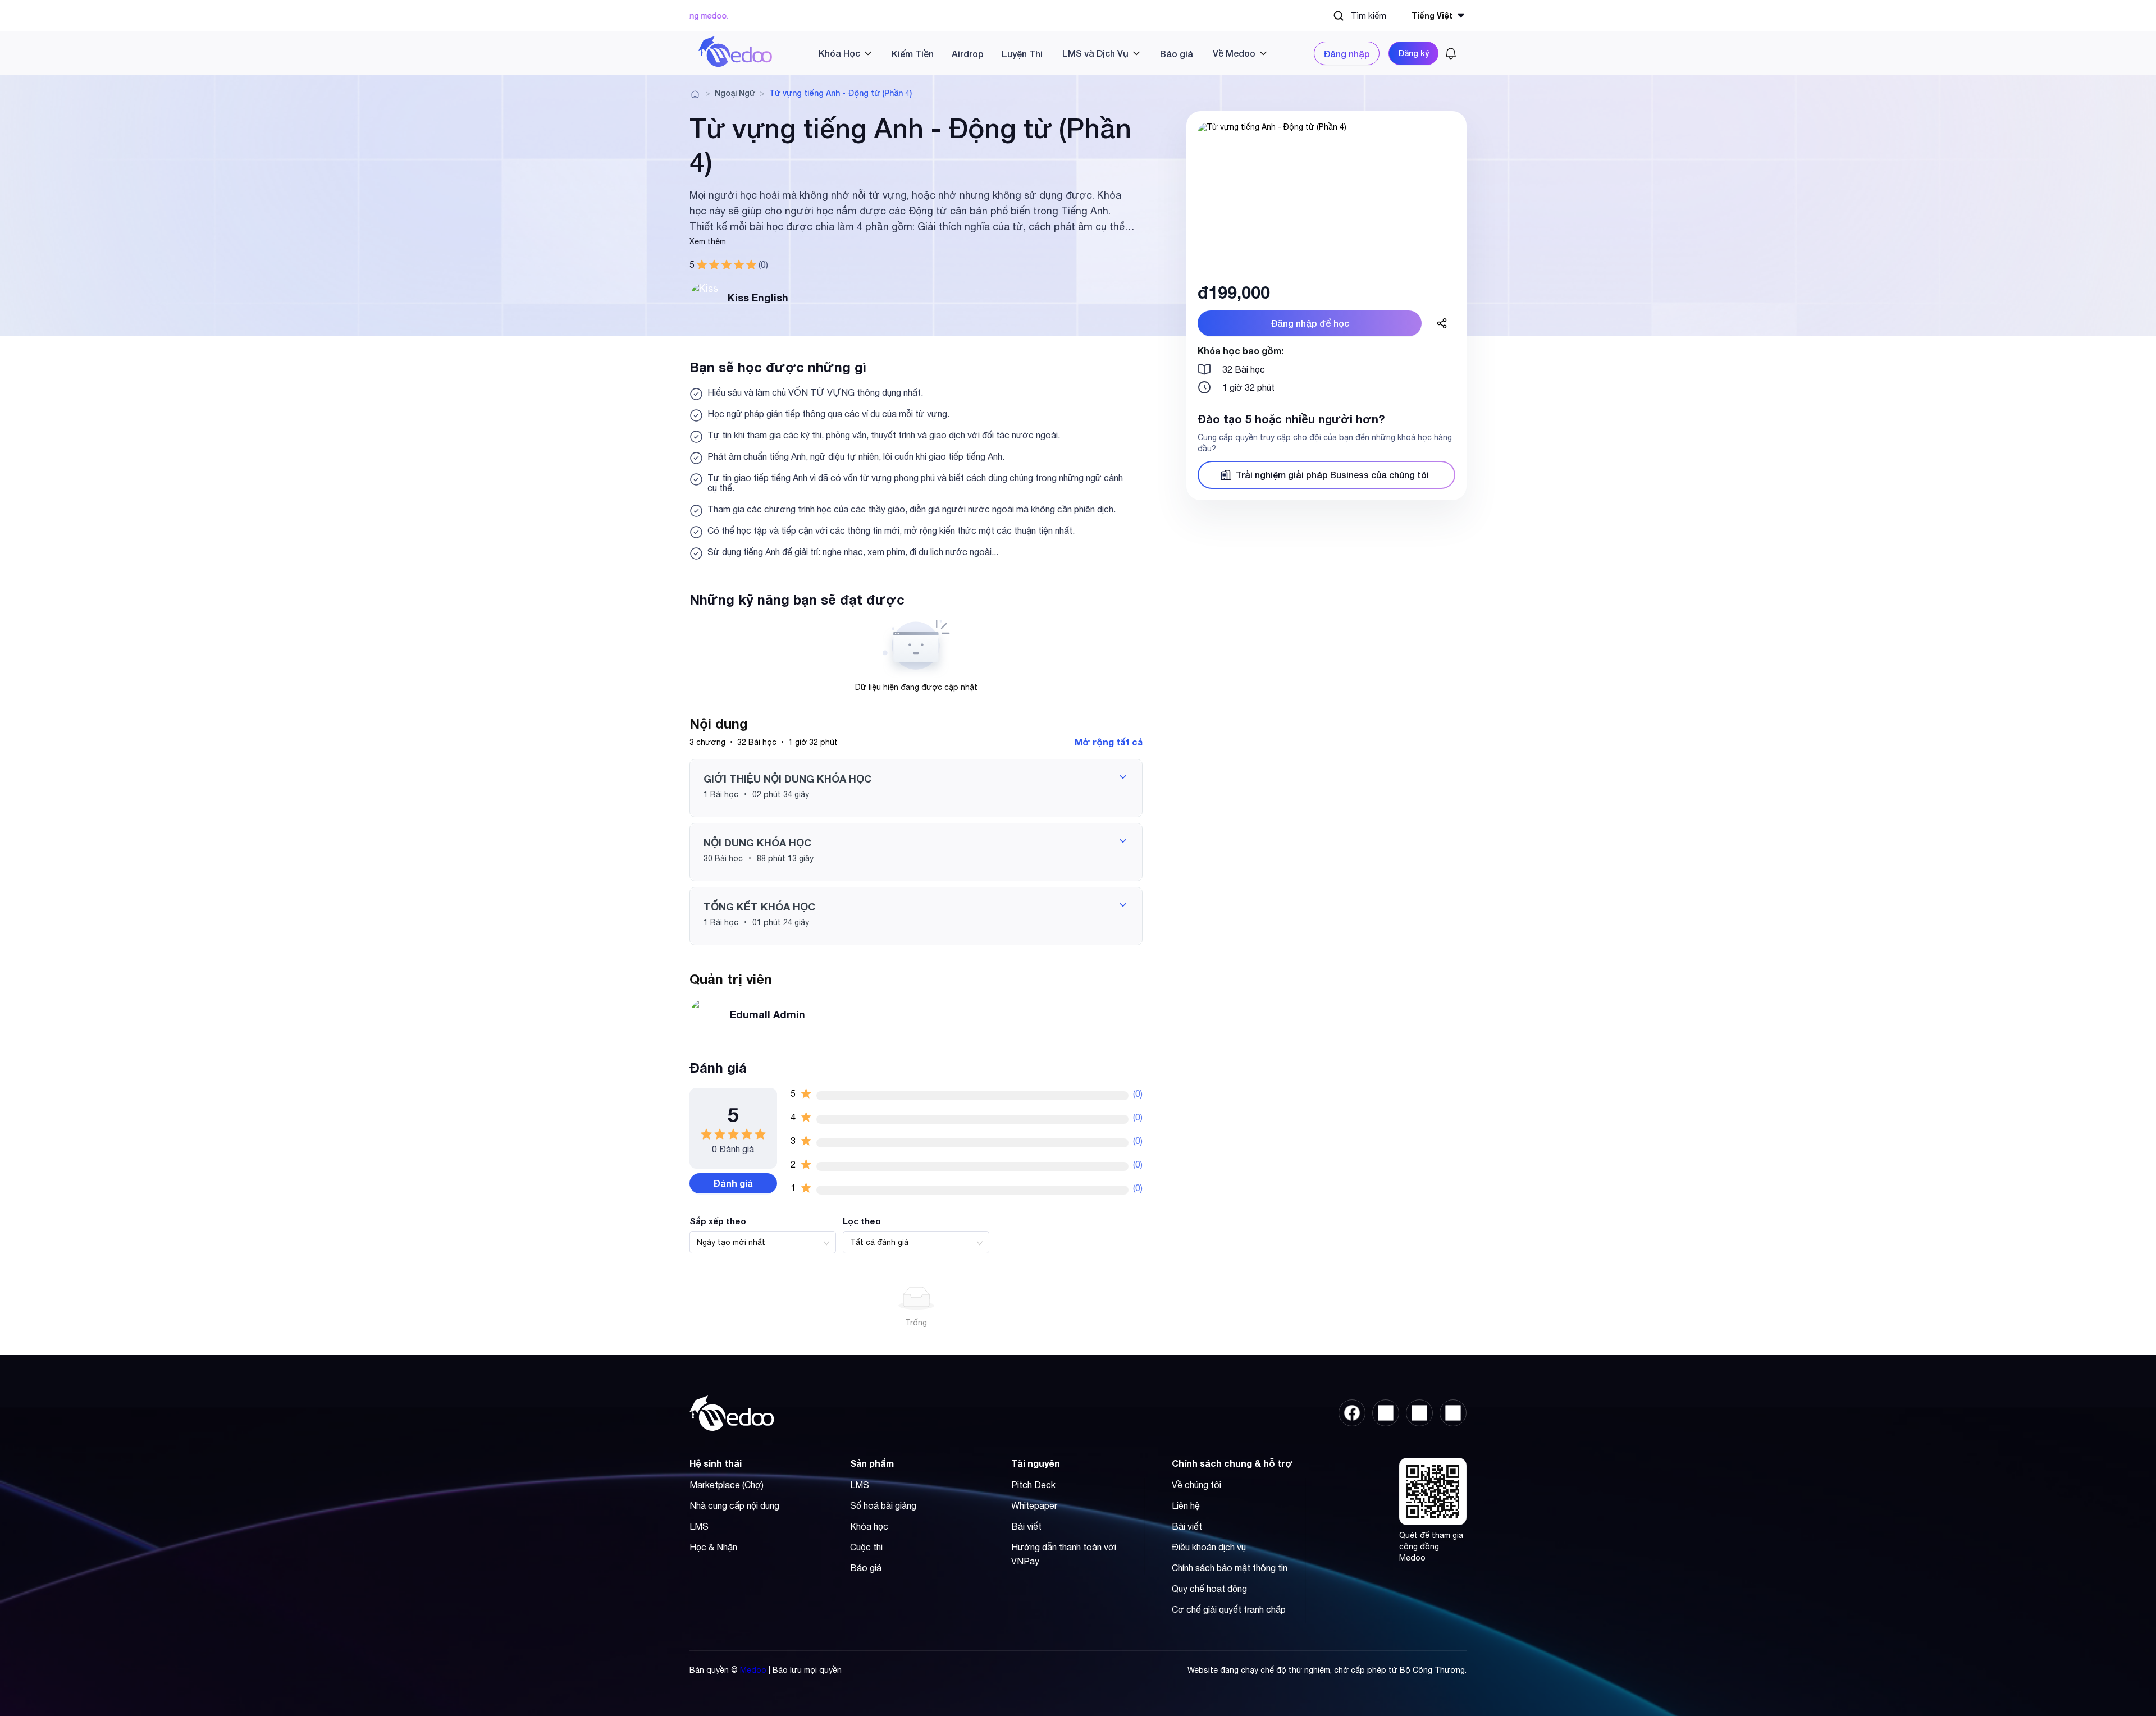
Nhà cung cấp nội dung (734, 1505)
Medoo (753, 1670)
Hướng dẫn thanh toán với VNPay (1064, 1554)
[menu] (1043, 53)
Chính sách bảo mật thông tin (1230, 1568)
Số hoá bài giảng (883, 1505)
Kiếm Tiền (913, 54)
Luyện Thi (1022, 54)
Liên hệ (1186, 1505)
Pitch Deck (1033, 1485)
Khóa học (869, 1526)
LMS (699, 1526)
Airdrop (968, 54)
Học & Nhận (713, 1547)
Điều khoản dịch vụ (1209, 1547)
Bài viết (1026, 1526)
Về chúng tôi (1196, 1485)
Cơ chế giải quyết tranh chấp (1229, 1609)
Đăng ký (1413, 53)
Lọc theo (862, 1221)
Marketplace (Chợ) (727, 1485)
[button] (916, 788)
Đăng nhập (1347, 54)
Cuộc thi (866, 1547)
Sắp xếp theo (718, 1221)
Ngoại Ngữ (735, 93)
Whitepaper (1034, 1505)
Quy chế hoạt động (1209, 1589)
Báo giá (1177, 54)
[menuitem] (841, 53)
